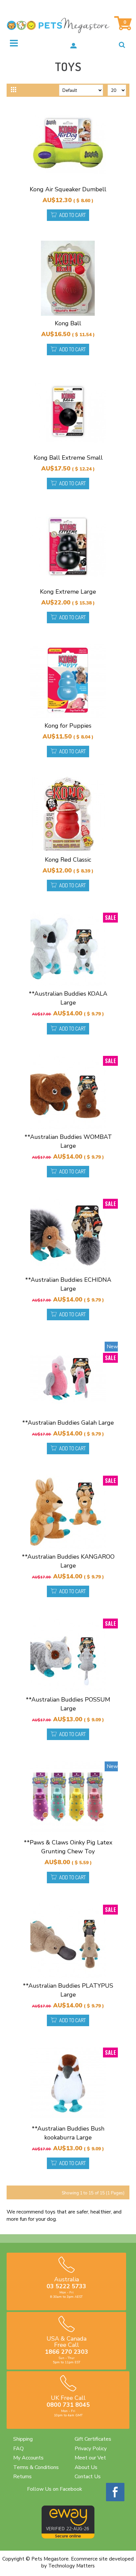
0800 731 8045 (68, 2405)
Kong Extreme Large (68, 592)
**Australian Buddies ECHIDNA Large (68, 1284)
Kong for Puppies (68, 726)
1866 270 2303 (67, 2352)
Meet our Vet (90, 2458)
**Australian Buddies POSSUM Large (68, 1704)
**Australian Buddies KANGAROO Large (68, 1561)
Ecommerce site (89, 2559)
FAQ (18, 2449)
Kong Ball (68, 323)
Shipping (23, 2439)
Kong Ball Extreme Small (68, 458)
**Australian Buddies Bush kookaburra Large (68, 2133)
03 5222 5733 (66, 2286)
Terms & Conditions (36, 2467)
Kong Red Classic (68, 860)
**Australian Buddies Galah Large (68, 1423)
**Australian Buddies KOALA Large (68, 998)
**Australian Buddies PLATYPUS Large (68, 1990)
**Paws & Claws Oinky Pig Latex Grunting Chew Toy (68, 1847)
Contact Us (88, 2477)
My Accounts (28, 2458)
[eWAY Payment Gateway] (68, 2537)
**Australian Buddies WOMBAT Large (68, 1141)
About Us (86, 2467)
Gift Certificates (93, 2439)
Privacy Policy (91, 2449)
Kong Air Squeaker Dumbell (68, 189)
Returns (22, 2477)
